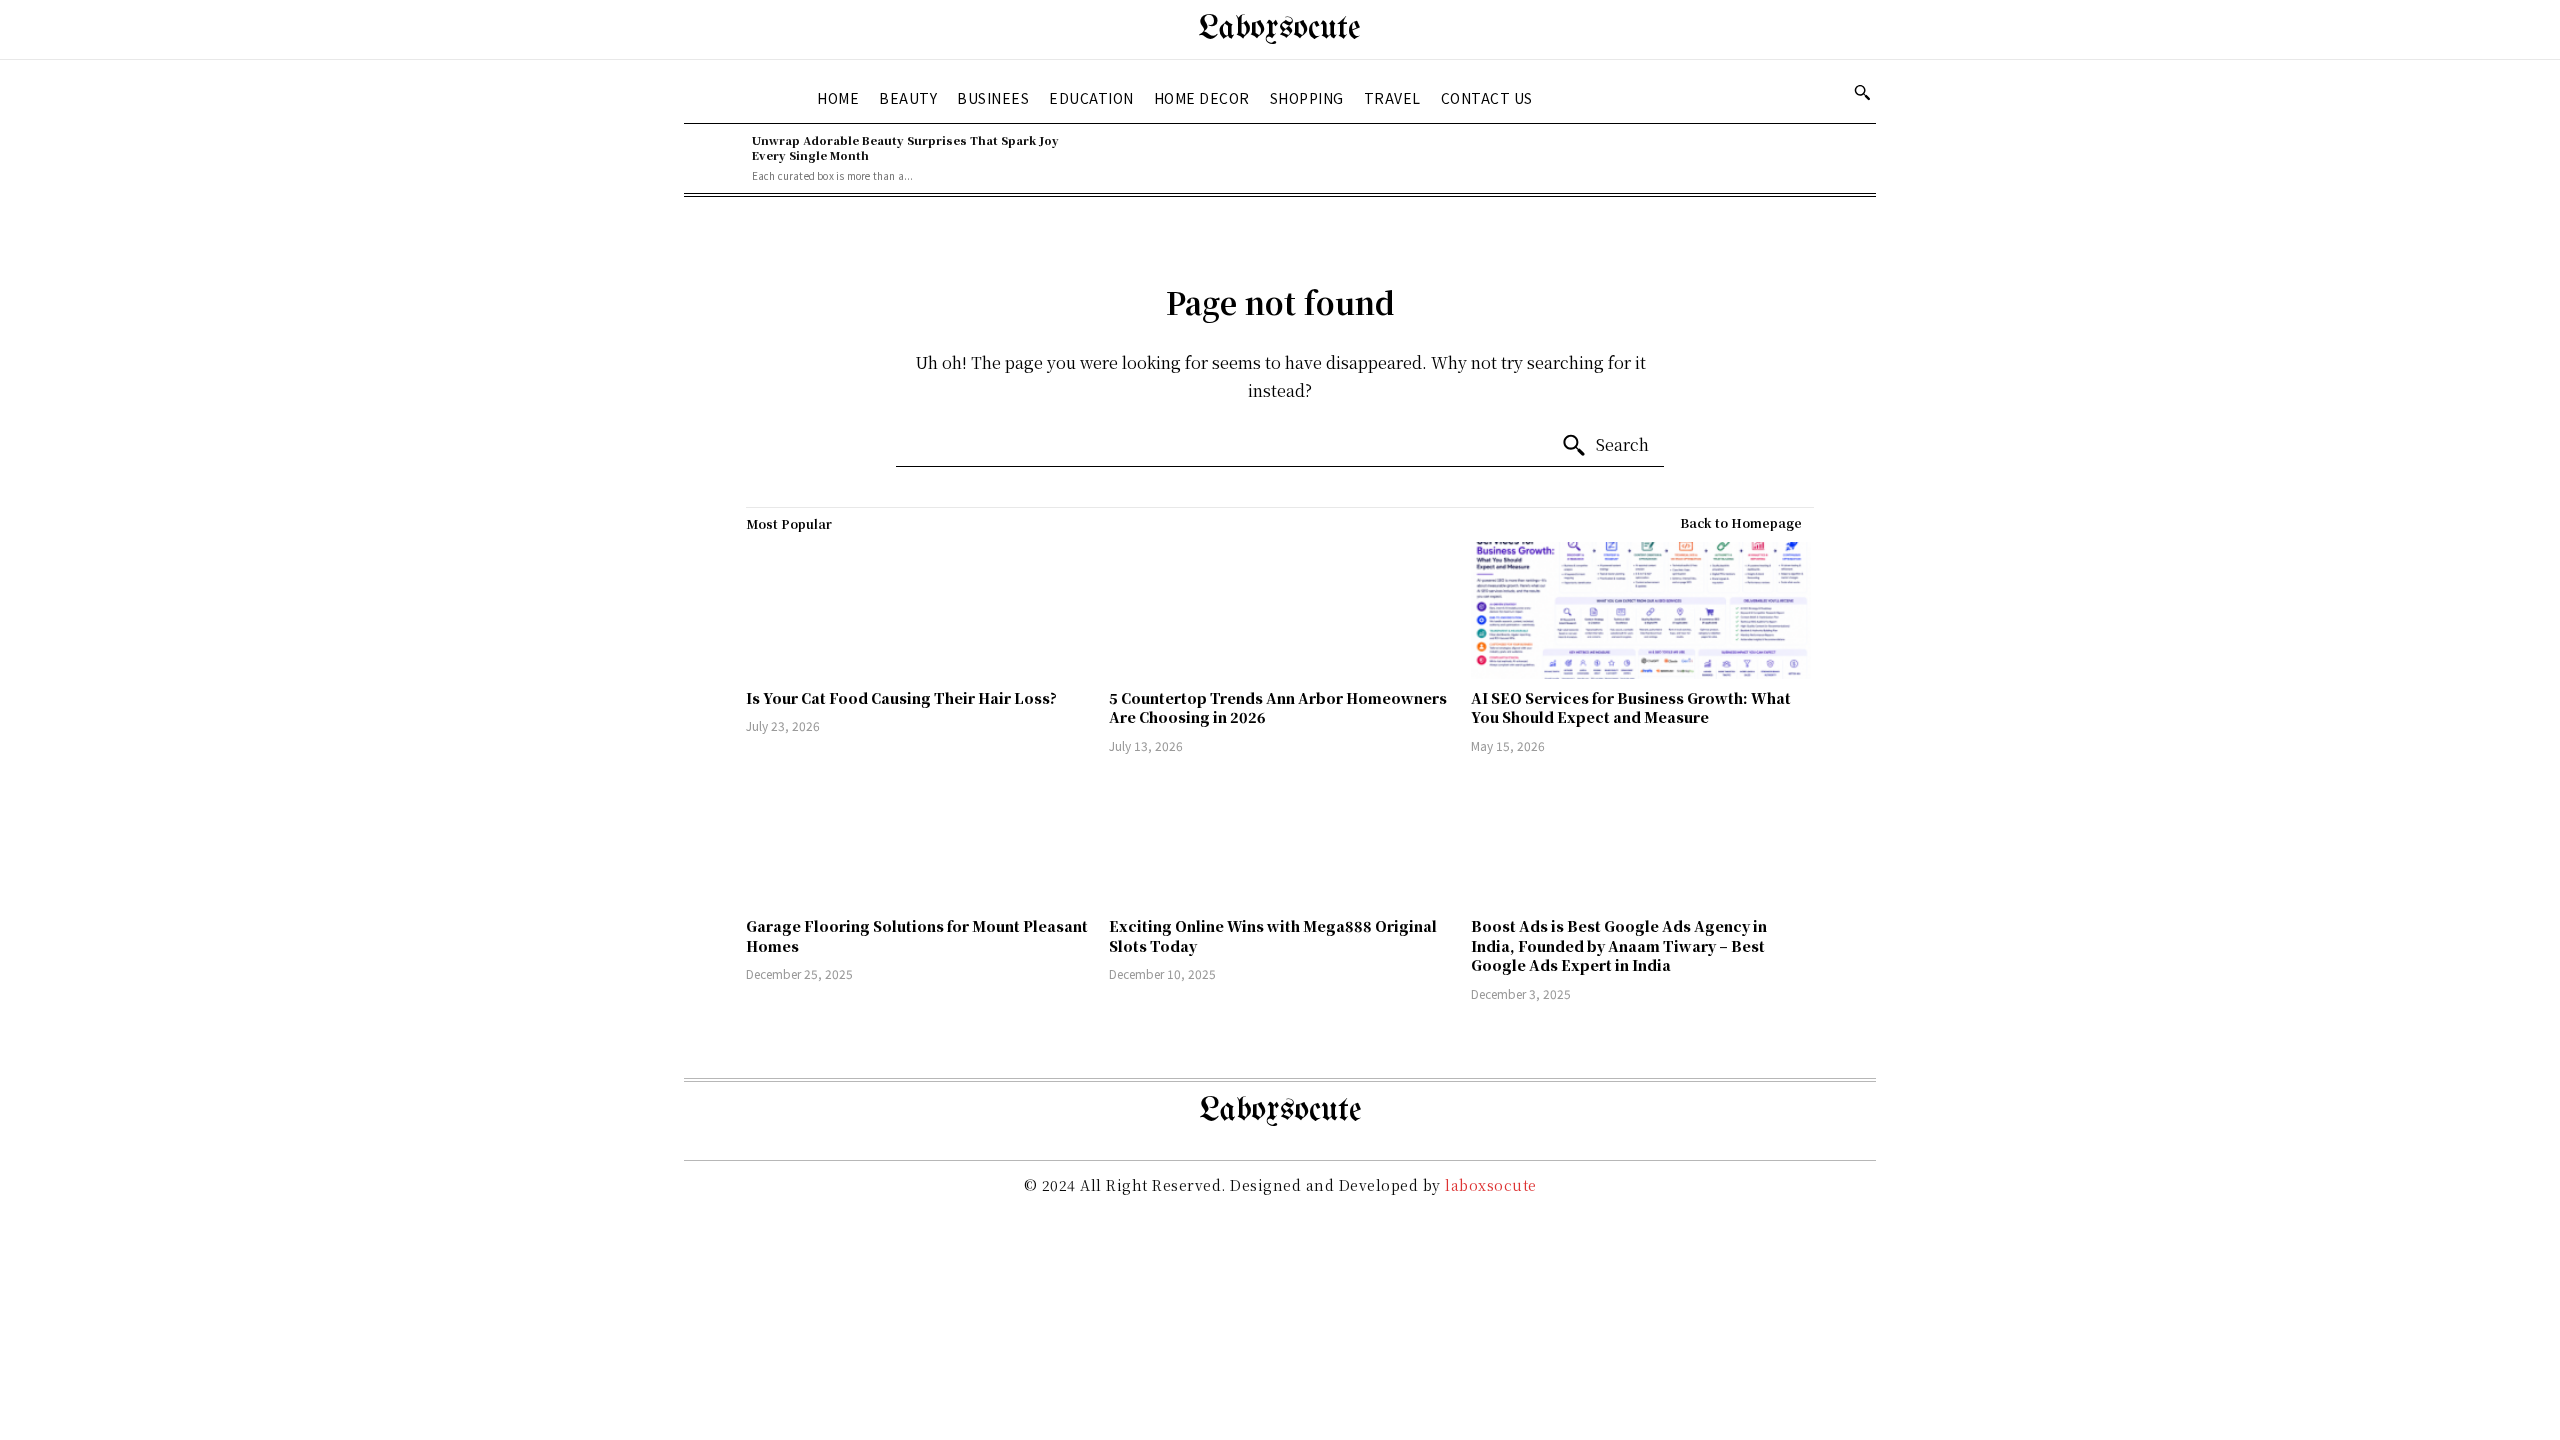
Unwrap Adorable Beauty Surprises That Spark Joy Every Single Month (905, 147)
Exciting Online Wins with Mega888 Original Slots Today (1273, 936)
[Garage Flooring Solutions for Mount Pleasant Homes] (917, 838)
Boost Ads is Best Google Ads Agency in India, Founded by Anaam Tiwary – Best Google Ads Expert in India (1619, 945)
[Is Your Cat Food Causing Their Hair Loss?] (917, 610)
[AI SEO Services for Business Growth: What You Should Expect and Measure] (1642, 610)
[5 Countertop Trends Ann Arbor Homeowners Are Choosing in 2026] (1280, 610)
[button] (1862, 92)
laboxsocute (1491, 1185)
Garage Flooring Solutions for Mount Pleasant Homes (917, 936)
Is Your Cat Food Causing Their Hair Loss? (901, 698)
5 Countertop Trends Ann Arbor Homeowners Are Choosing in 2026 (1278, 708)
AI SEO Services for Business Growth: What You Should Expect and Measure (1631, 708)
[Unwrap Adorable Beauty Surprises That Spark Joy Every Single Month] (713, 158)
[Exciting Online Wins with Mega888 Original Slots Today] (1280, 838)
